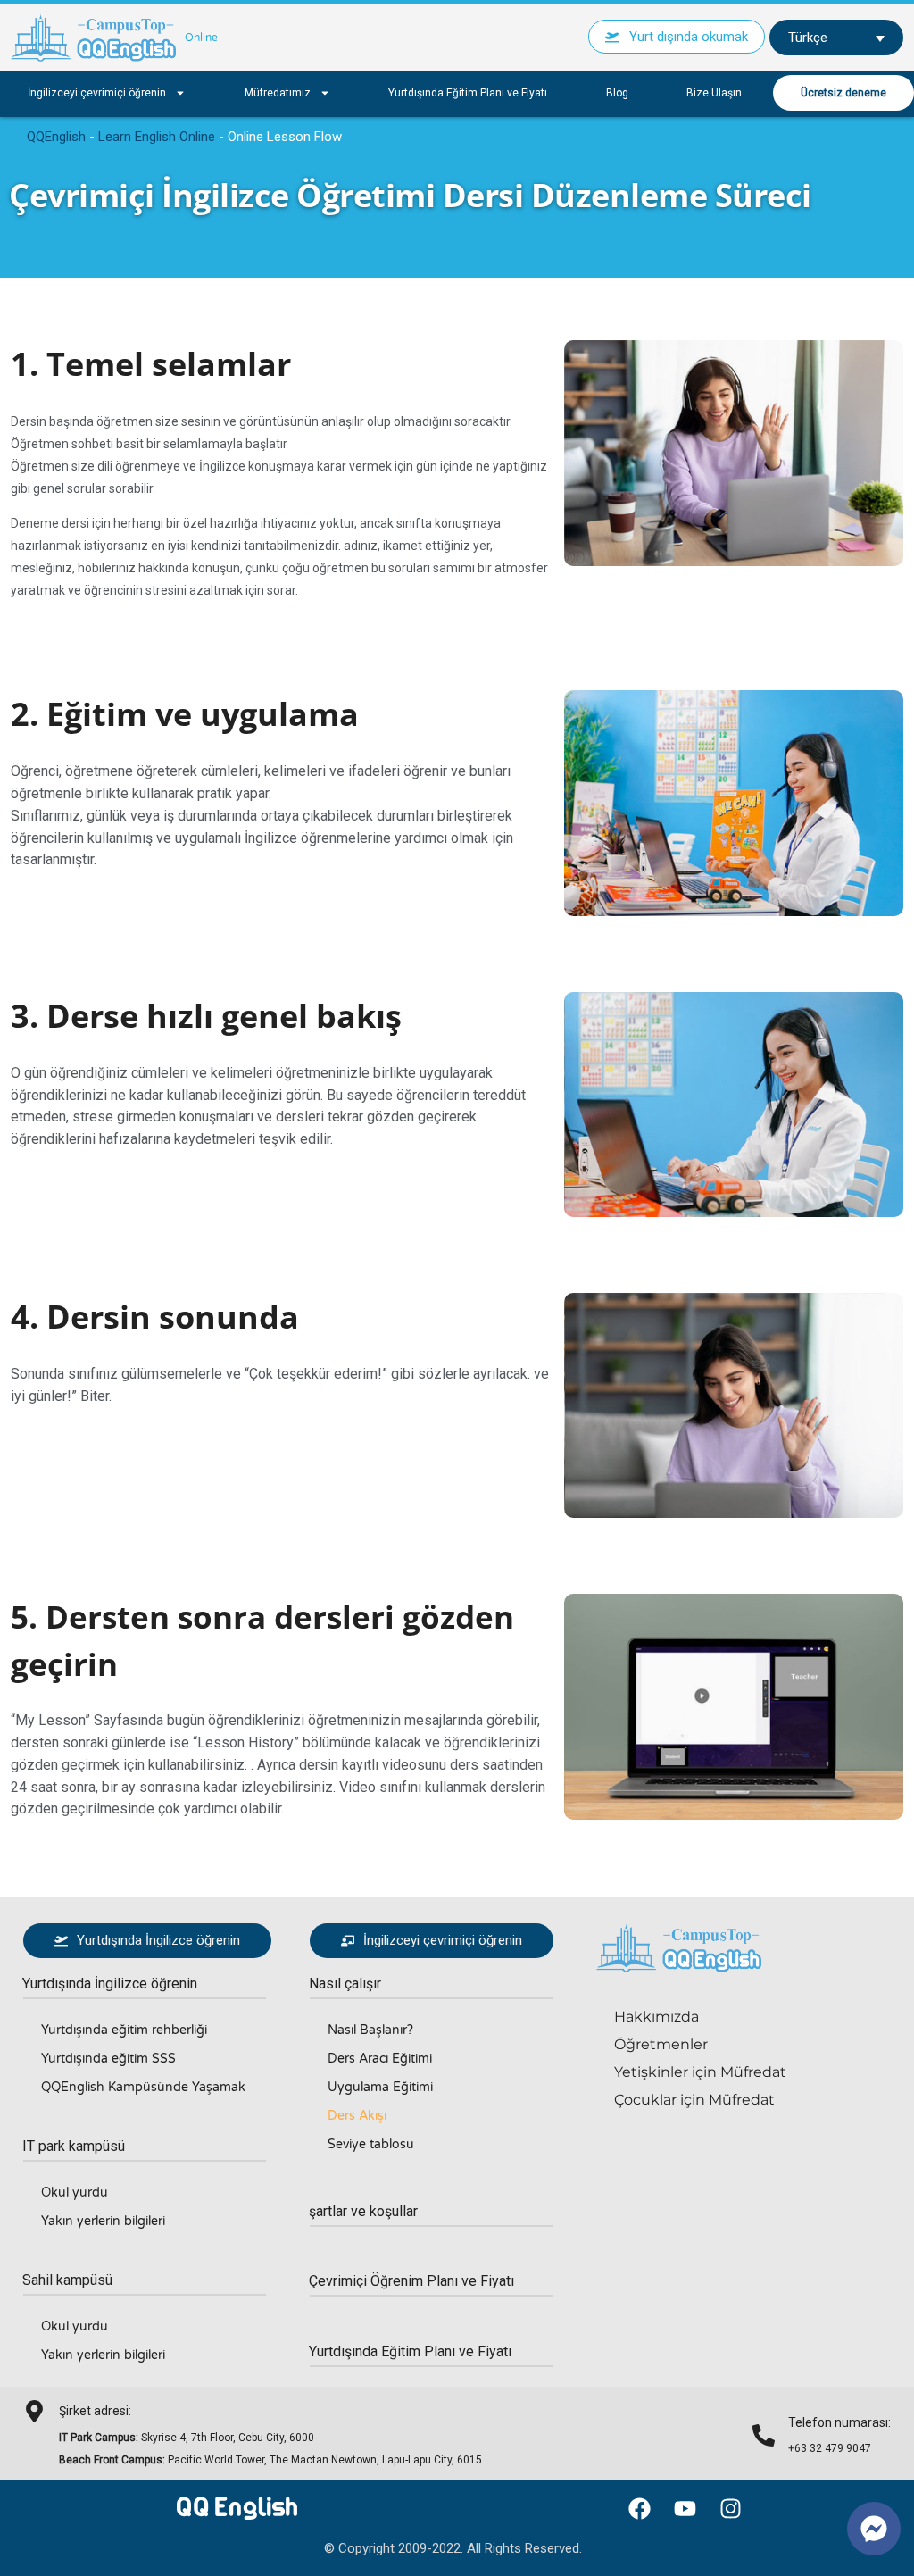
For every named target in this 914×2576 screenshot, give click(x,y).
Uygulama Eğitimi (380, 2087)
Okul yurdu (75, 2193)
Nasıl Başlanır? (370, 2030)
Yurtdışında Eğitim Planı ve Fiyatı (468, 93)
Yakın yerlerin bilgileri (103, 2221)
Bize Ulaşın (714, 93)
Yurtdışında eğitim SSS (108, 2059)
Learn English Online (157, 137)
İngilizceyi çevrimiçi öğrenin (97, 93)
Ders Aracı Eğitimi (380, 2059)
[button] (110, 1984)
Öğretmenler (661, 2044)
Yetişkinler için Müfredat (700, 2072)
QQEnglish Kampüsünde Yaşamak (143, 2087)
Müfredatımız (278, 93)
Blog (617, 93)
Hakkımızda (656, 2017)
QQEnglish (56, 137)
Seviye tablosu (371, 2144)
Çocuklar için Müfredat (694, 2100)
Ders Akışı (357, 2116)
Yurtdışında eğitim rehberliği (124, 2030)
